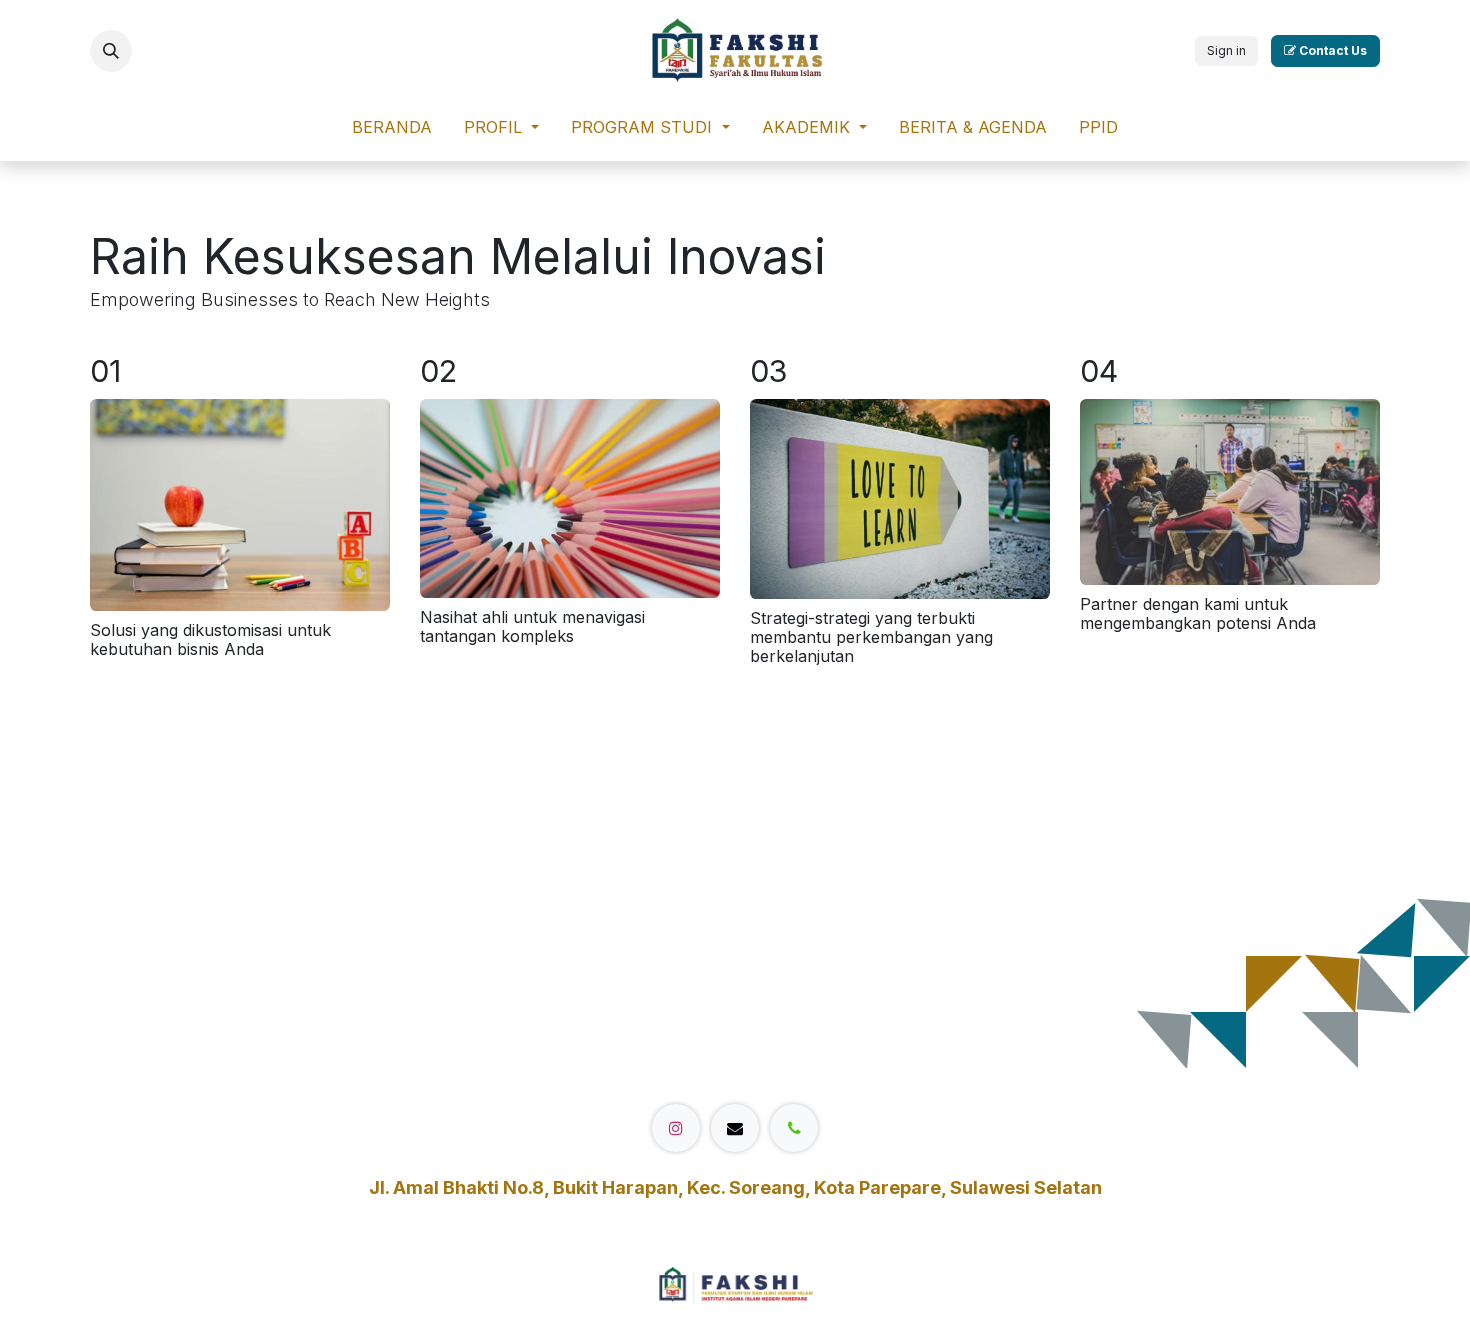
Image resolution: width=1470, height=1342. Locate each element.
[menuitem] (392, 131)
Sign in (1226, 50)
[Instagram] (676, 1128)
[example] (735, 1128)
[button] (111, 51)
